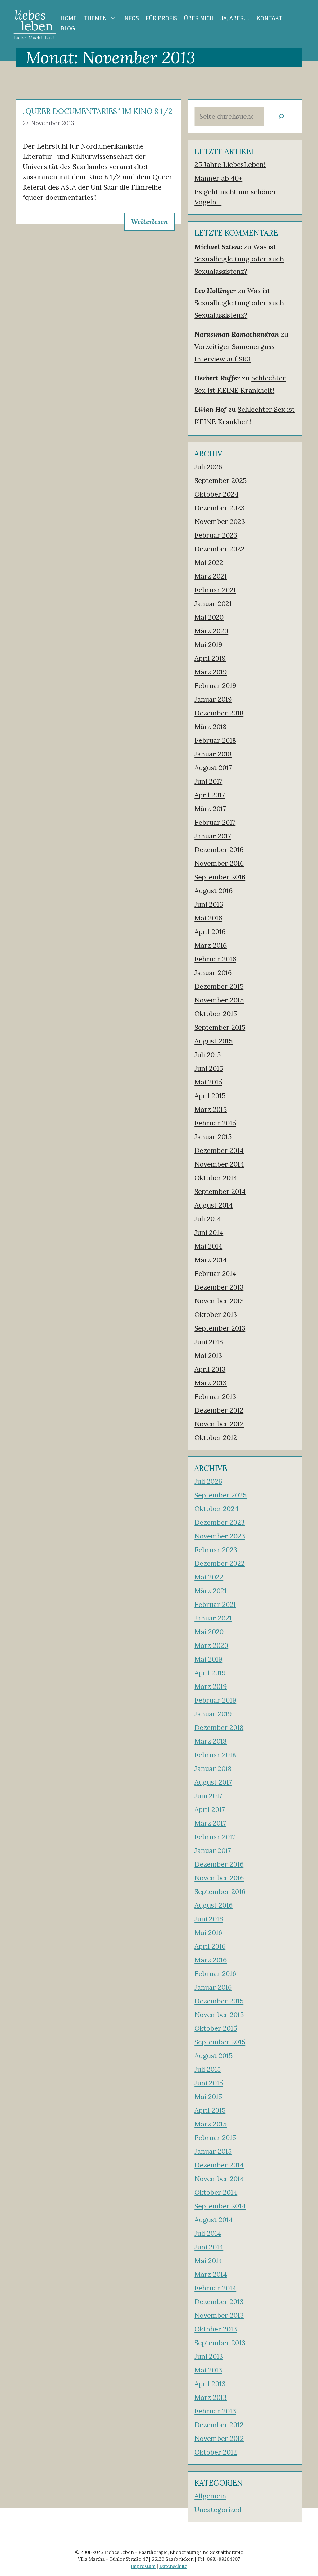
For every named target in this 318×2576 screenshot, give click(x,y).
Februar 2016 (215, 959)
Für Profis (161, 18)
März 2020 (211, 631)
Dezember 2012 (219, 1410)
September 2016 (220, 877)
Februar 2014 (215, 1273)
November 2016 (219, 863)
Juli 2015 (208, 1055)
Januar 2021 (213, 603)
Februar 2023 (216, 535)
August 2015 (214, 1041)
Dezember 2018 (219, 713)
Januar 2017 (213, 836)
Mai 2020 (209, 617)
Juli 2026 (208, 467)
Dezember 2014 (219, 1150)
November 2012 (219, 1424)
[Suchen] (281, 116)
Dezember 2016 (219, 850)
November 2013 (219, 1301)
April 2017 (210, 795)
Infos (131, 18)
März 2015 (211, 1109)
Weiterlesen (149, 222)
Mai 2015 (208, 1082)
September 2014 (220, 1191)
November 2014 (219, 1164)
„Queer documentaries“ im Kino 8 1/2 (98, 111)
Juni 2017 (208, 781)
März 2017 (210, 809)
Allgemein (210, 2496)
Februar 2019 (215, 685)
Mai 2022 (209, 562)
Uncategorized (218, 2510)
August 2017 (213, 768)
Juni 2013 (209, 1342)
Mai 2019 (208, 644)
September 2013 (220, 1328)
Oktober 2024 (216, 494)
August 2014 (214, 1205)
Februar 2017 (215, 822)
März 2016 (211, 945)
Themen (95, 18)
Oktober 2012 (216, 1437)
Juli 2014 (208, 1219)
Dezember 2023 (220, 508)
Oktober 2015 (216, 1014)
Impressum (143, 2566)
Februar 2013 (215, 1396)
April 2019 (210, 658)
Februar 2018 (215, 740)
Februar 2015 (215, 1123)
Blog (68, 28)
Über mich (199, 18)
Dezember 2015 (219, 986)
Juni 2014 (209, 1232)
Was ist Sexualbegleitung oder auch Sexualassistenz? (239, 259)
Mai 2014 (208, 1246)
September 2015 (220, 1027)
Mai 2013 (208, 1355)
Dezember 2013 (219, 1287)
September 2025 (220, 480)
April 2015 (210, 1096)
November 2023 (220, 521)
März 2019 (211, 672)
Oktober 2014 (216, 1178)
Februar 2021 (215, 590)
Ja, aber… (235, 18)
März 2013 (211, 1383)
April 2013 (210, 1369)
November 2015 (219, 1000)
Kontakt (270, 18)
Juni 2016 (209, 904)
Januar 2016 (213, 973)
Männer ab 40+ (218, 178)
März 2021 (211, 576)
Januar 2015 (213, 1137)
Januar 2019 (213, 699)
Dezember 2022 (220, 549)
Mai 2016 (208, 918)
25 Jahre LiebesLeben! (230, 164)
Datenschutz (173, 2566)
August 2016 (214, 891)
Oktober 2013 (216, 1314)
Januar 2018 (213, 754)
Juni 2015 (209, 1068)
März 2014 (211, 1260)
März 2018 (211, 727)
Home (69, 18)
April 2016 (210, 932)
